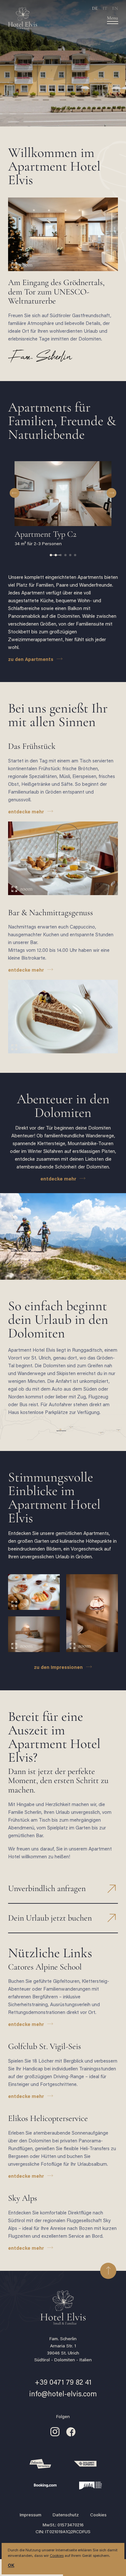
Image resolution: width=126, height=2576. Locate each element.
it (105, 8)
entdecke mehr (26, 812)
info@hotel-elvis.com (63, 2395)
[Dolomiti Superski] (85, 2464)
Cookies (98, 2515)
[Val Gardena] (40, 2464)
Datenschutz (66, 2515)
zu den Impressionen (58, 1668)
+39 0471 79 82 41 (63, 2383)
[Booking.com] (45, 2486)
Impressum (31, 2515)
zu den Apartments (31, 660)
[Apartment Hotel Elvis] (53, 19)
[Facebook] (71, 2436)
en (115, 8)
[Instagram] (55, 2436)
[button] (15, 493)
